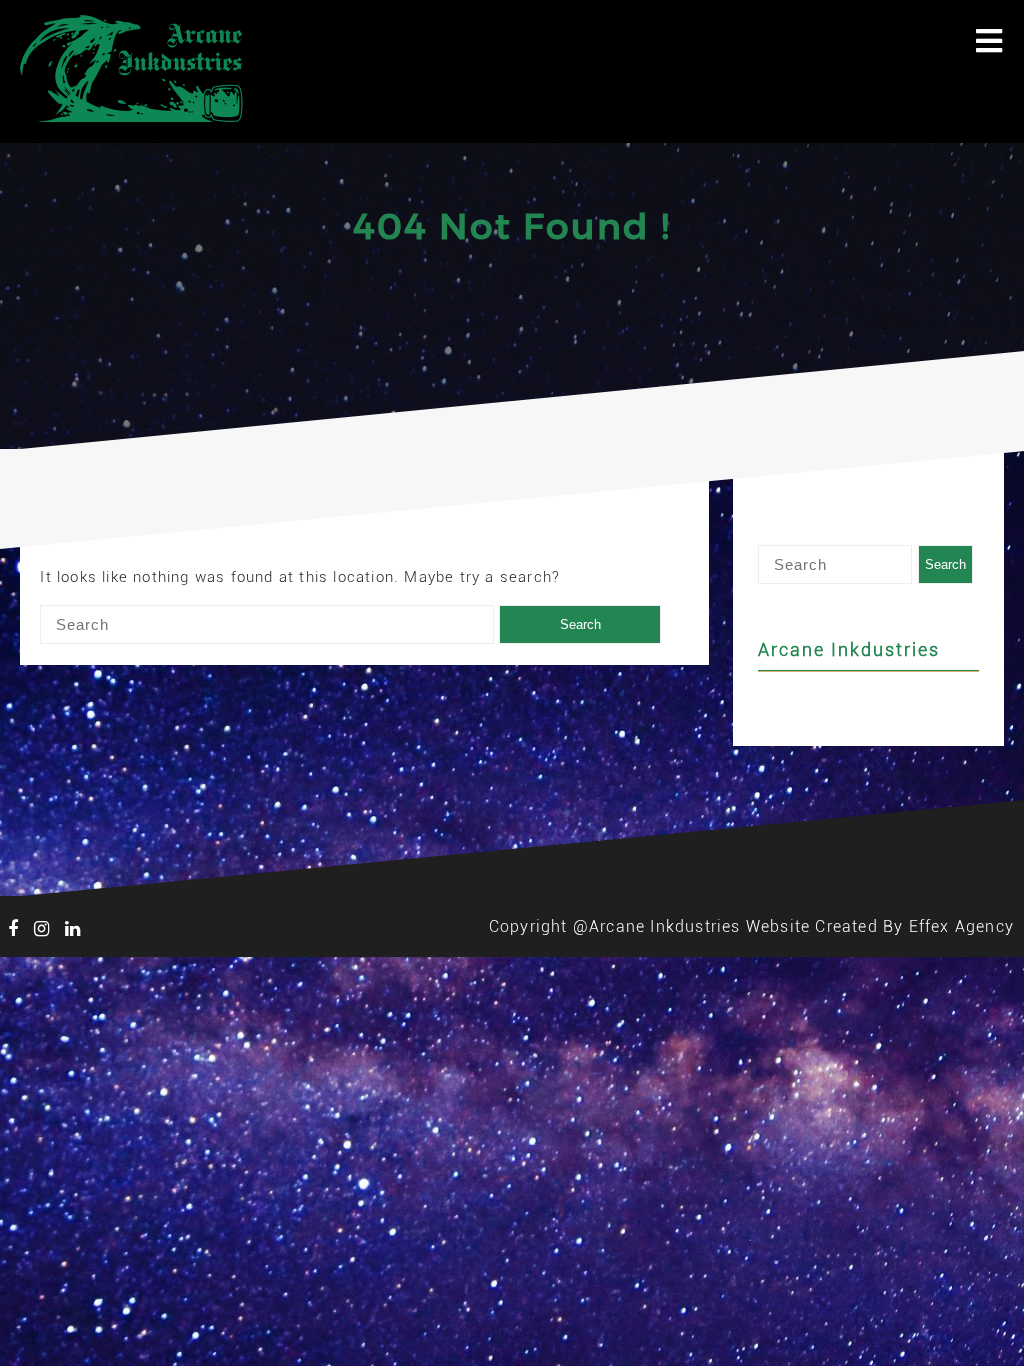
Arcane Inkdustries (849, 649)
